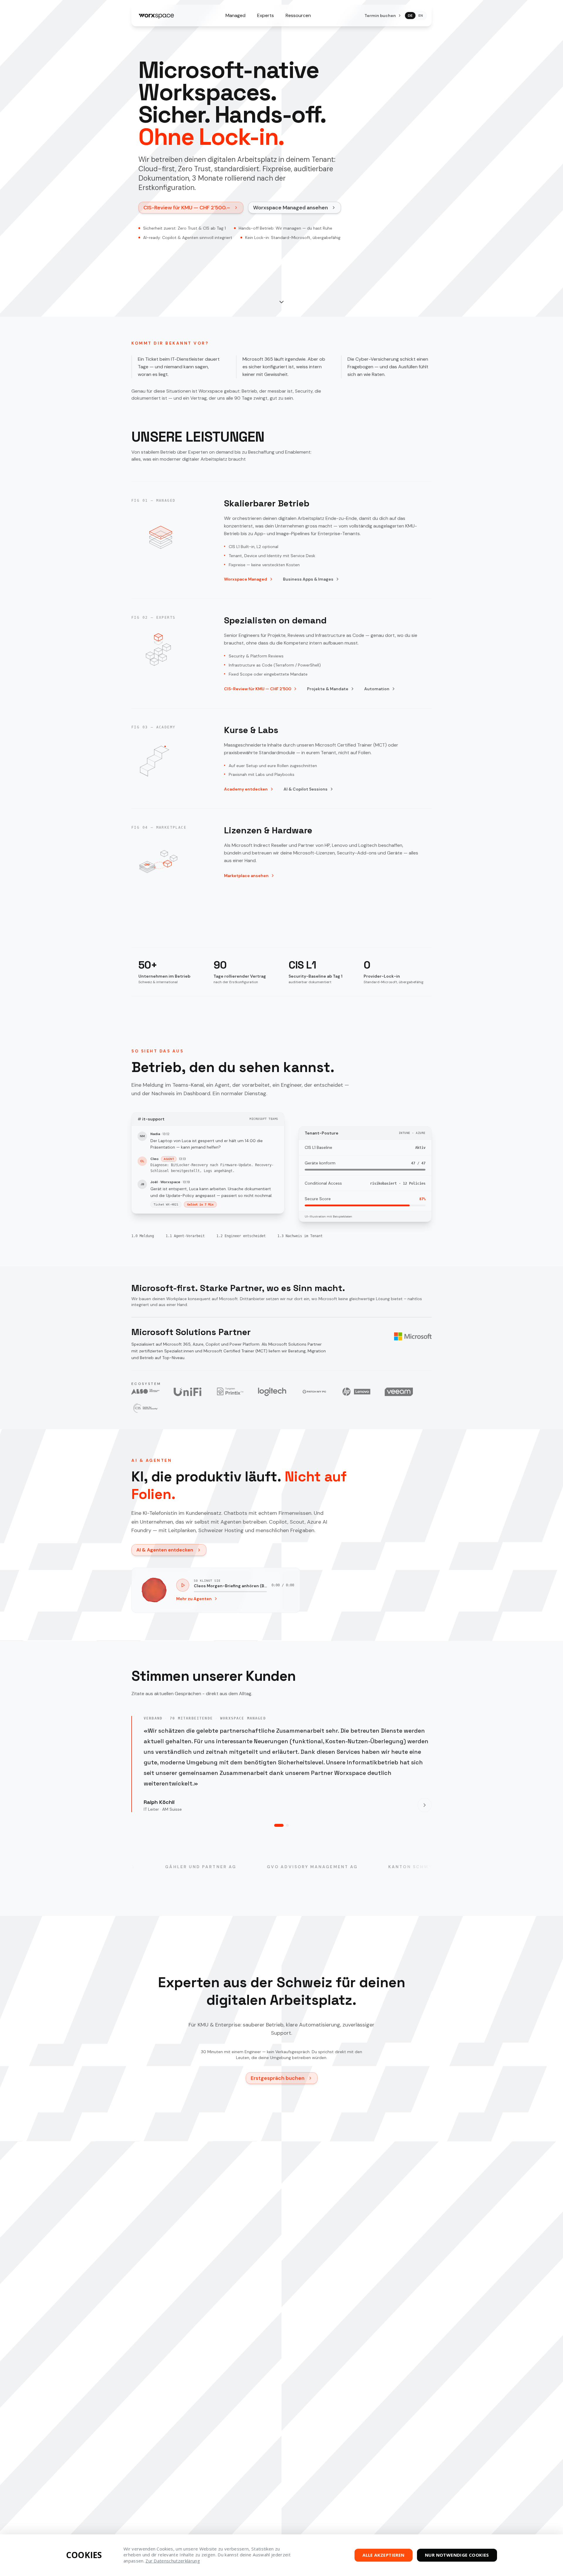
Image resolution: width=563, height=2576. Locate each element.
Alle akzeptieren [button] (383, 2555)
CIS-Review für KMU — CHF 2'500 (258, 689)
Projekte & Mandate (328, 689)
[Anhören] (183, 1585)
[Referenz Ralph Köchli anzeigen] (279, 1825)
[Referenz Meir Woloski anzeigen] (287, 1825)
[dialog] (281, 2555)
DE (410, 16)
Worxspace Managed (246, 579)
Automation (377, 689)
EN (421, 16)
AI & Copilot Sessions (306, 789)
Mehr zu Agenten (194, 1599)
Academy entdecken (246, 789)
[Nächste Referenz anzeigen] (425, 1805)
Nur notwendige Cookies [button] (457, 2555)
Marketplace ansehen (246, 876)
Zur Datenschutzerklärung (173, 2561)
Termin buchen (380, 16)
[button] (281, 302)
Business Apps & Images (308, 579)
